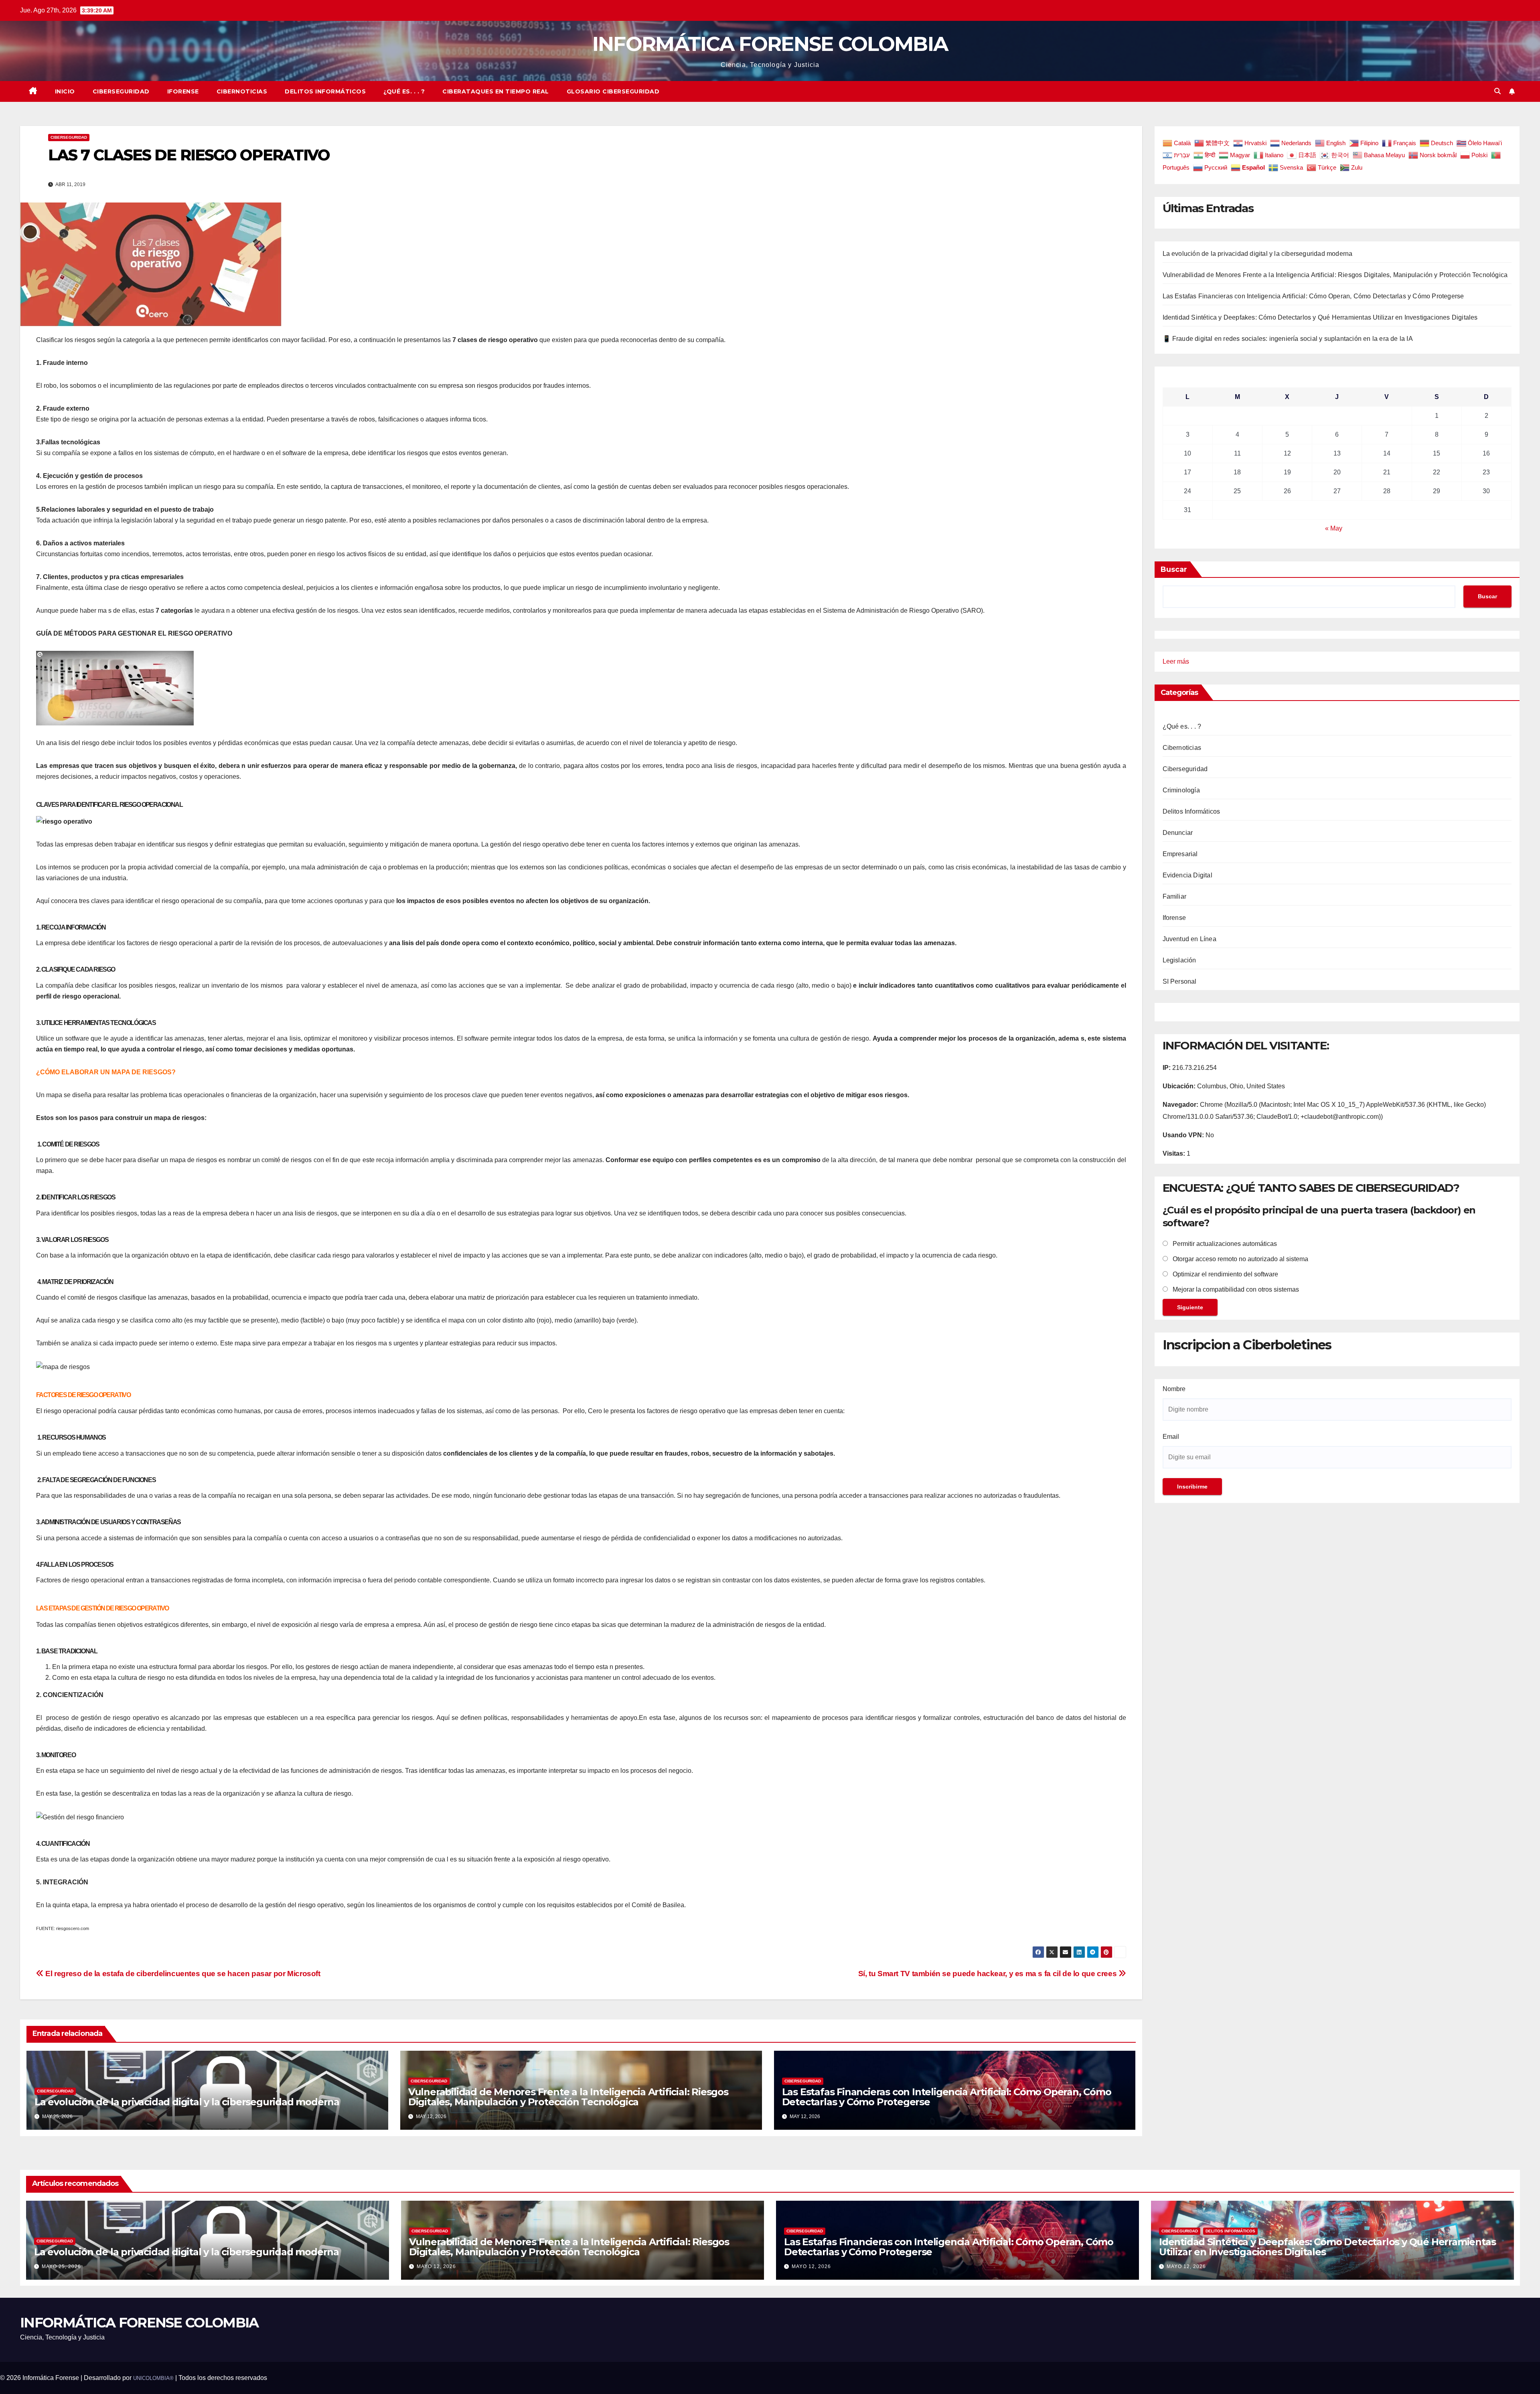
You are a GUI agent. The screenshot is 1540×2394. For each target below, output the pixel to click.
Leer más (1176, 663)
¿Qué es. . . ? (404, 91)
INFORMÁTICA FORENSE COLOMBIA (770, 44)
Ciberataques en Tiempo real (496, 91)
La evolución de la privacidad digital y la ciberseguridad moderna (187, 2102)
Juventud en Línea (1189, 939)
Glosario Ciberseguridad (613, 91)
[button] (1497, 91)
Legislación (1179, 960)
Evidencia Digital (1187, 875)
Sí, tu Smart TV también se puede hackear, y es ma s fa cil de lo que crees (988, 1974)
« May (1334, 528)
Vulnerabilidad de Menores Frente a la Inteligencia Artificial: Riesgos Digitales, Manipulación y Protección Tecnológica (568, 2097)
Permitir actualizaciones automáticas (1224, 1244)
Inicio (65, 91)
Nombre (1174, 1389)
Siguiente (1190, 1308)
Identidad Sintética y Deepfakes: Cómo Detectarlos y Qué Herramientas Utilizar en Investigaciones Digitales (1320, 317)
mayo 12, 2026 (436, 2266)
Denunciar (1178, 833)
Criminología (1181, 790)
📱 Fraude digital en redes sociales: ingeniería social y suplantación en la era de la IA (1288, 339)
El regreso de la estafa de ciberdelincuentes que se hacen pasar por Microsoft (182, 1974)
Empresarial (1180, 854)
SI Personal (1180, 981)
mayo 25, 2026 (61, 2266)
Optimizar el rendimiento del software (1225, 1275)
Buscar (1174, 569)
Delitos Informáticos (325, 91)
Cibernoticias (242, 91)
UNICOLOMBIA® (153, 2378)
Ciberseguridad (121, 91)
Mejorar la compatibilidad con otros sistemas (1235, 1290)
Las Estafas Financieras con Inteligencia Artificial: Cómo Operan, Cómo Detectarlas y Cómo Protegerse (947, 2097)
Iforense (183, 91)
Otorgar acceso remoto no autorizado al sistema (1240, 1259)
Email (1171, 1437)
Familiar (1175, 896)
